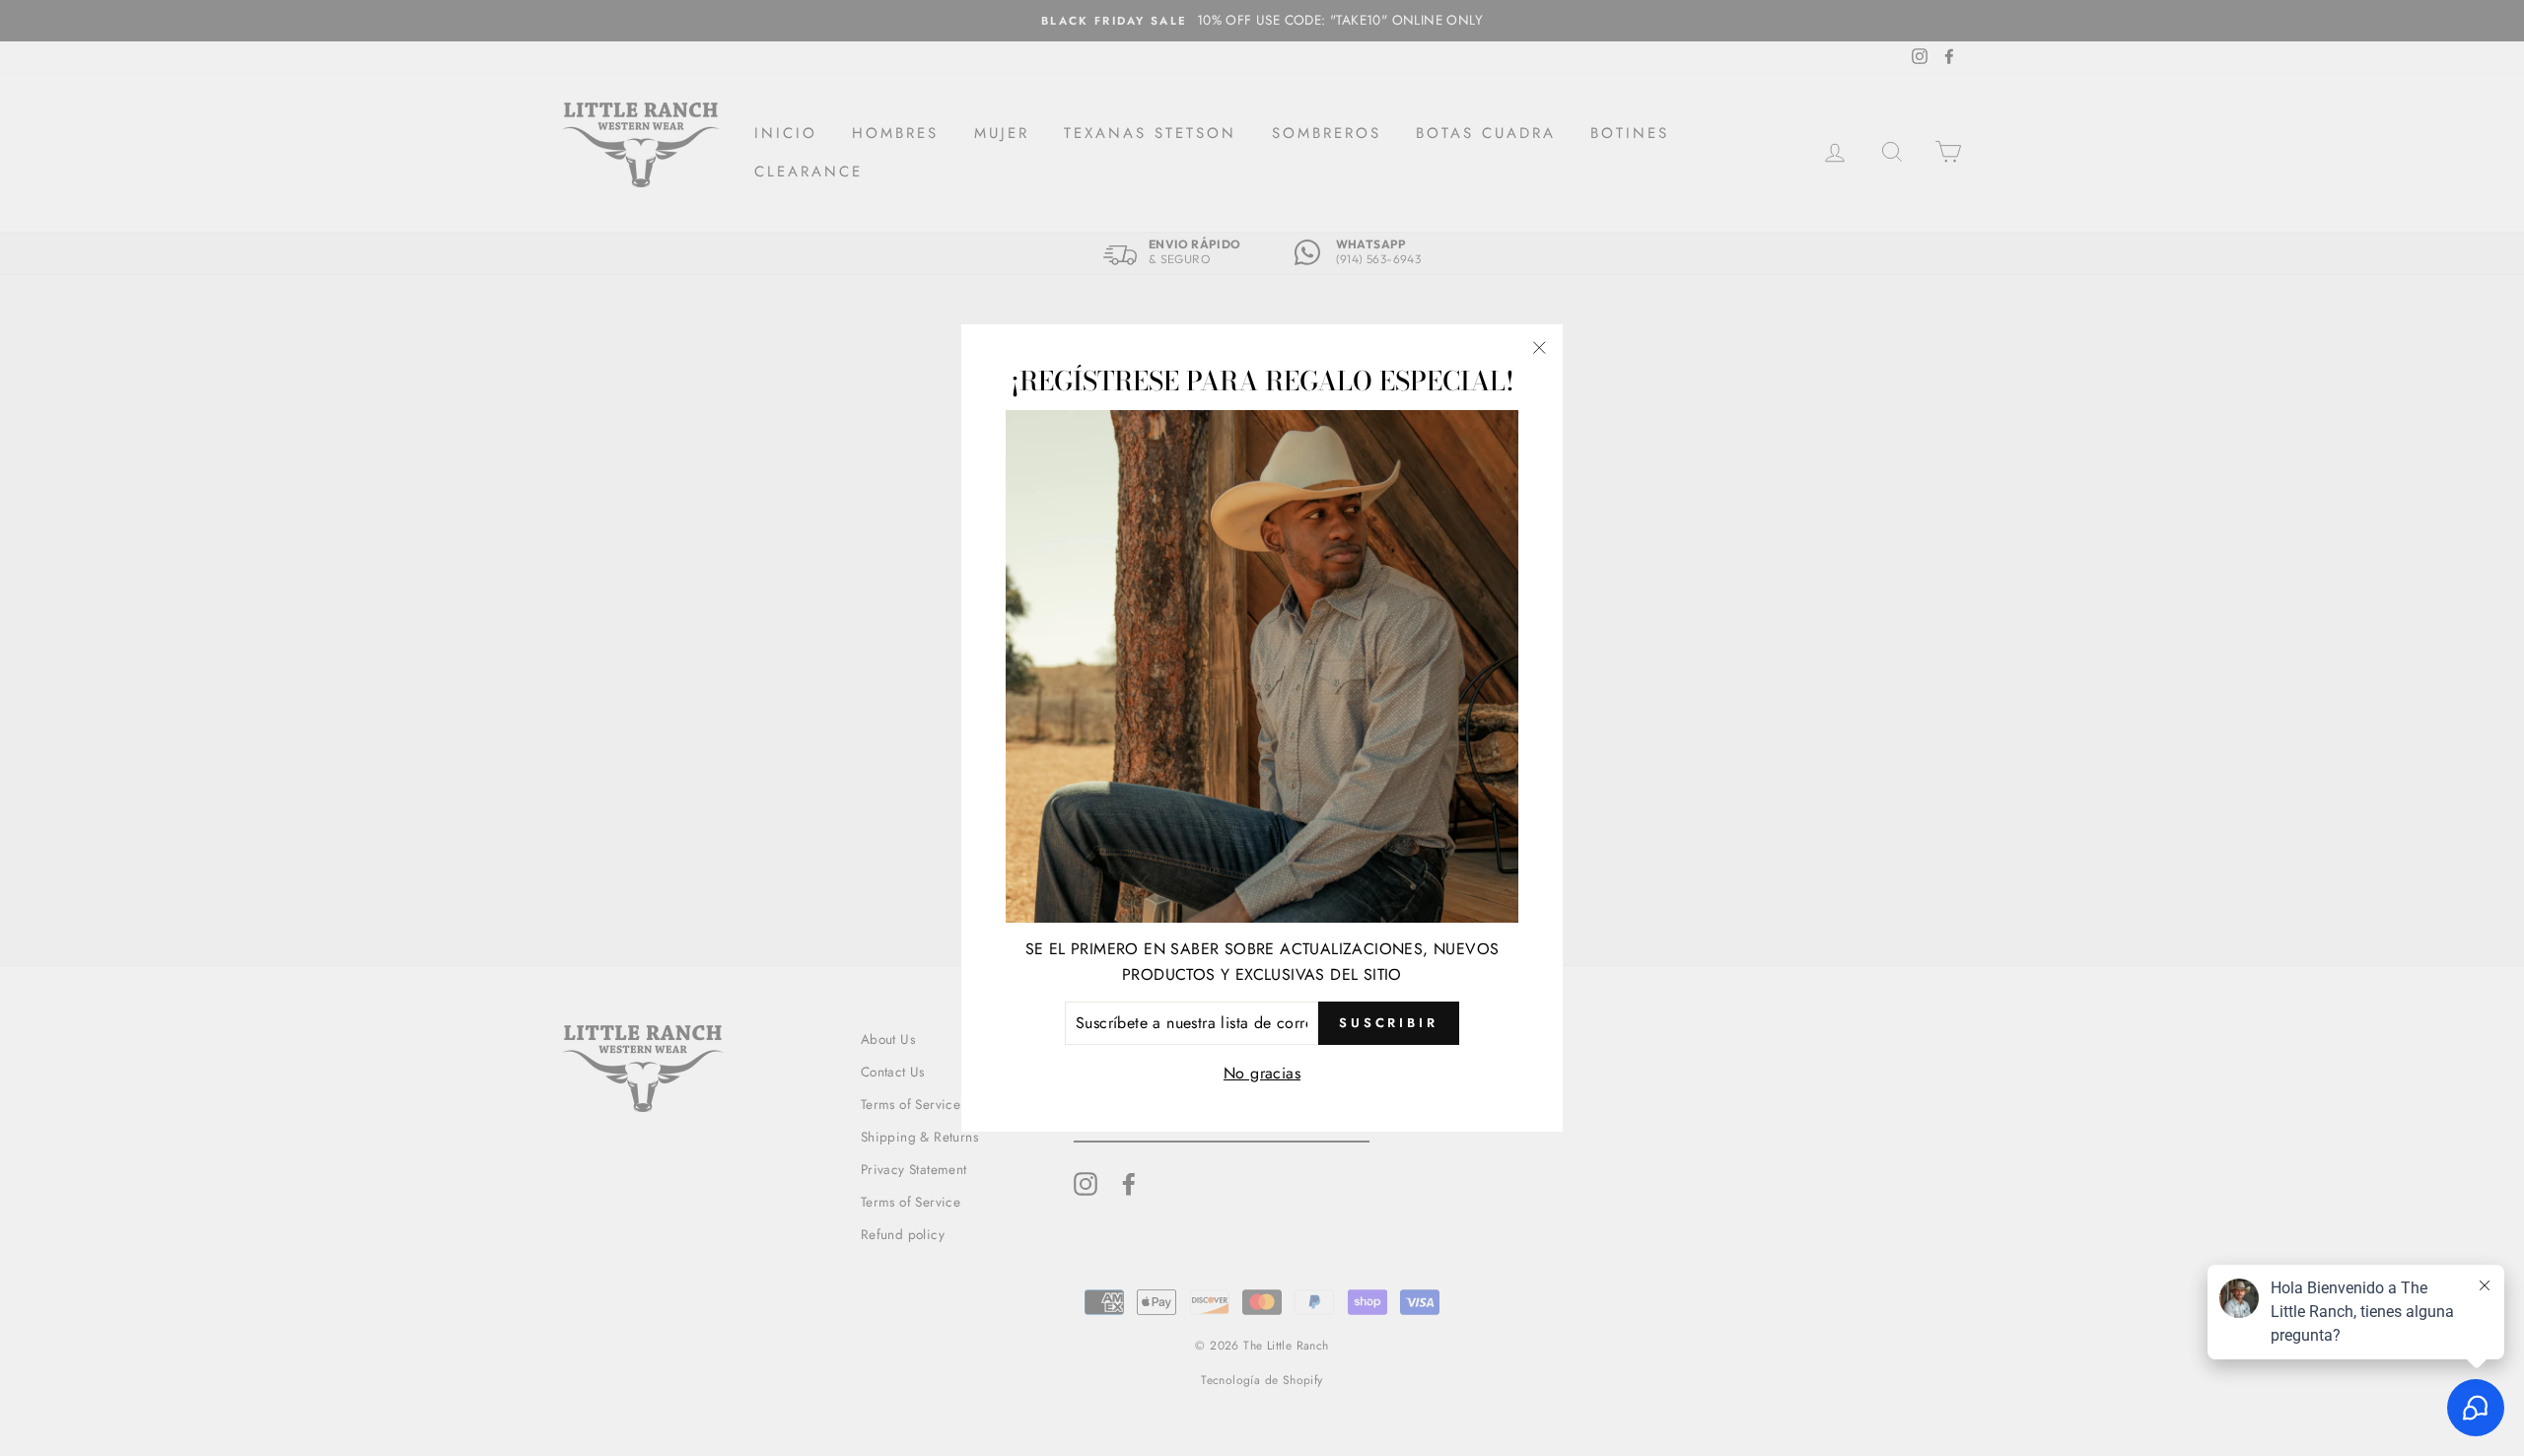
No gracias (1262, 1073)
